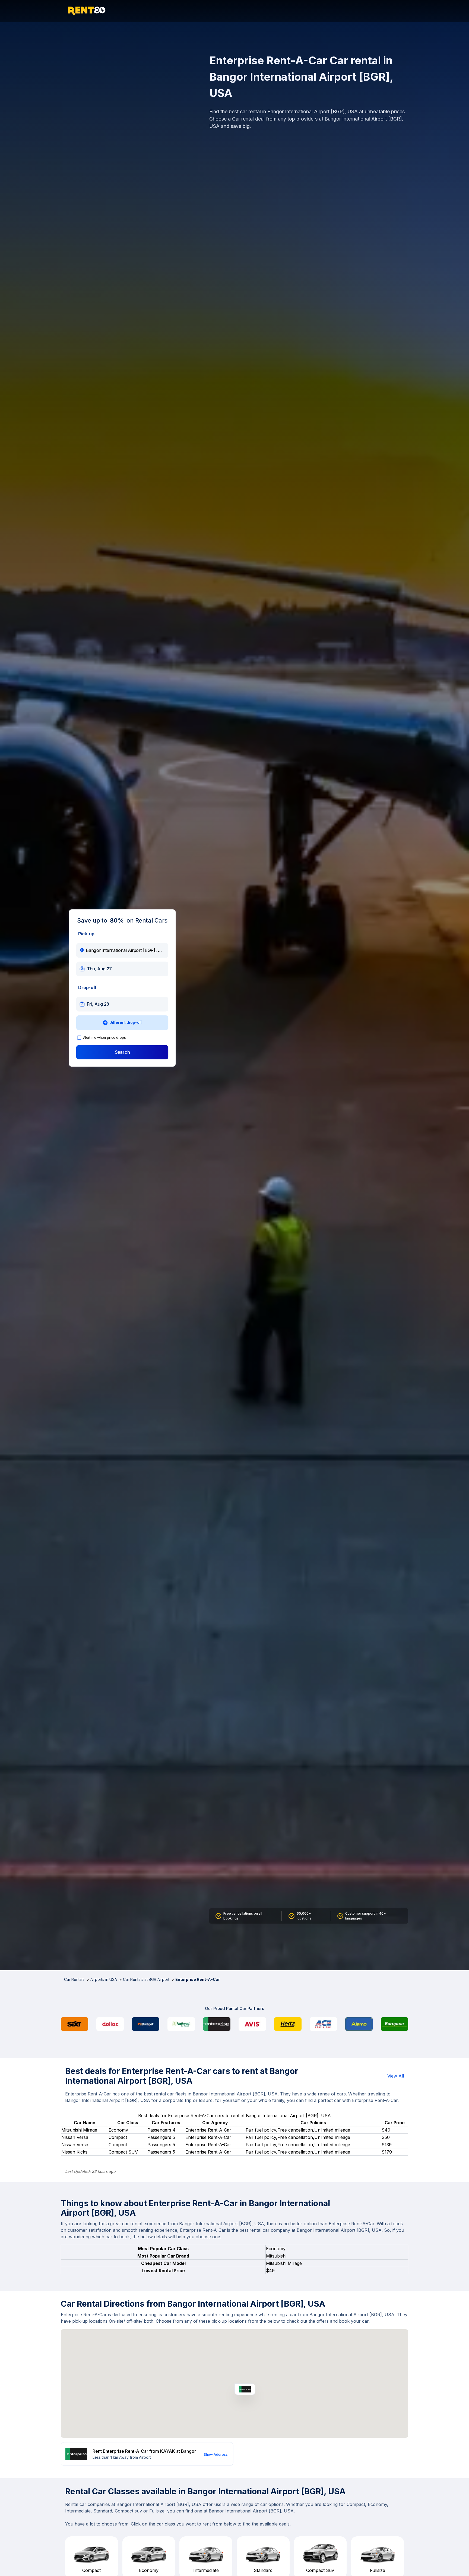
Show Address (216, 2455)
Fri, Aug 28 (98, 1004)
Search (122, 1052)
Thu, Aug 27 (99, 969)
